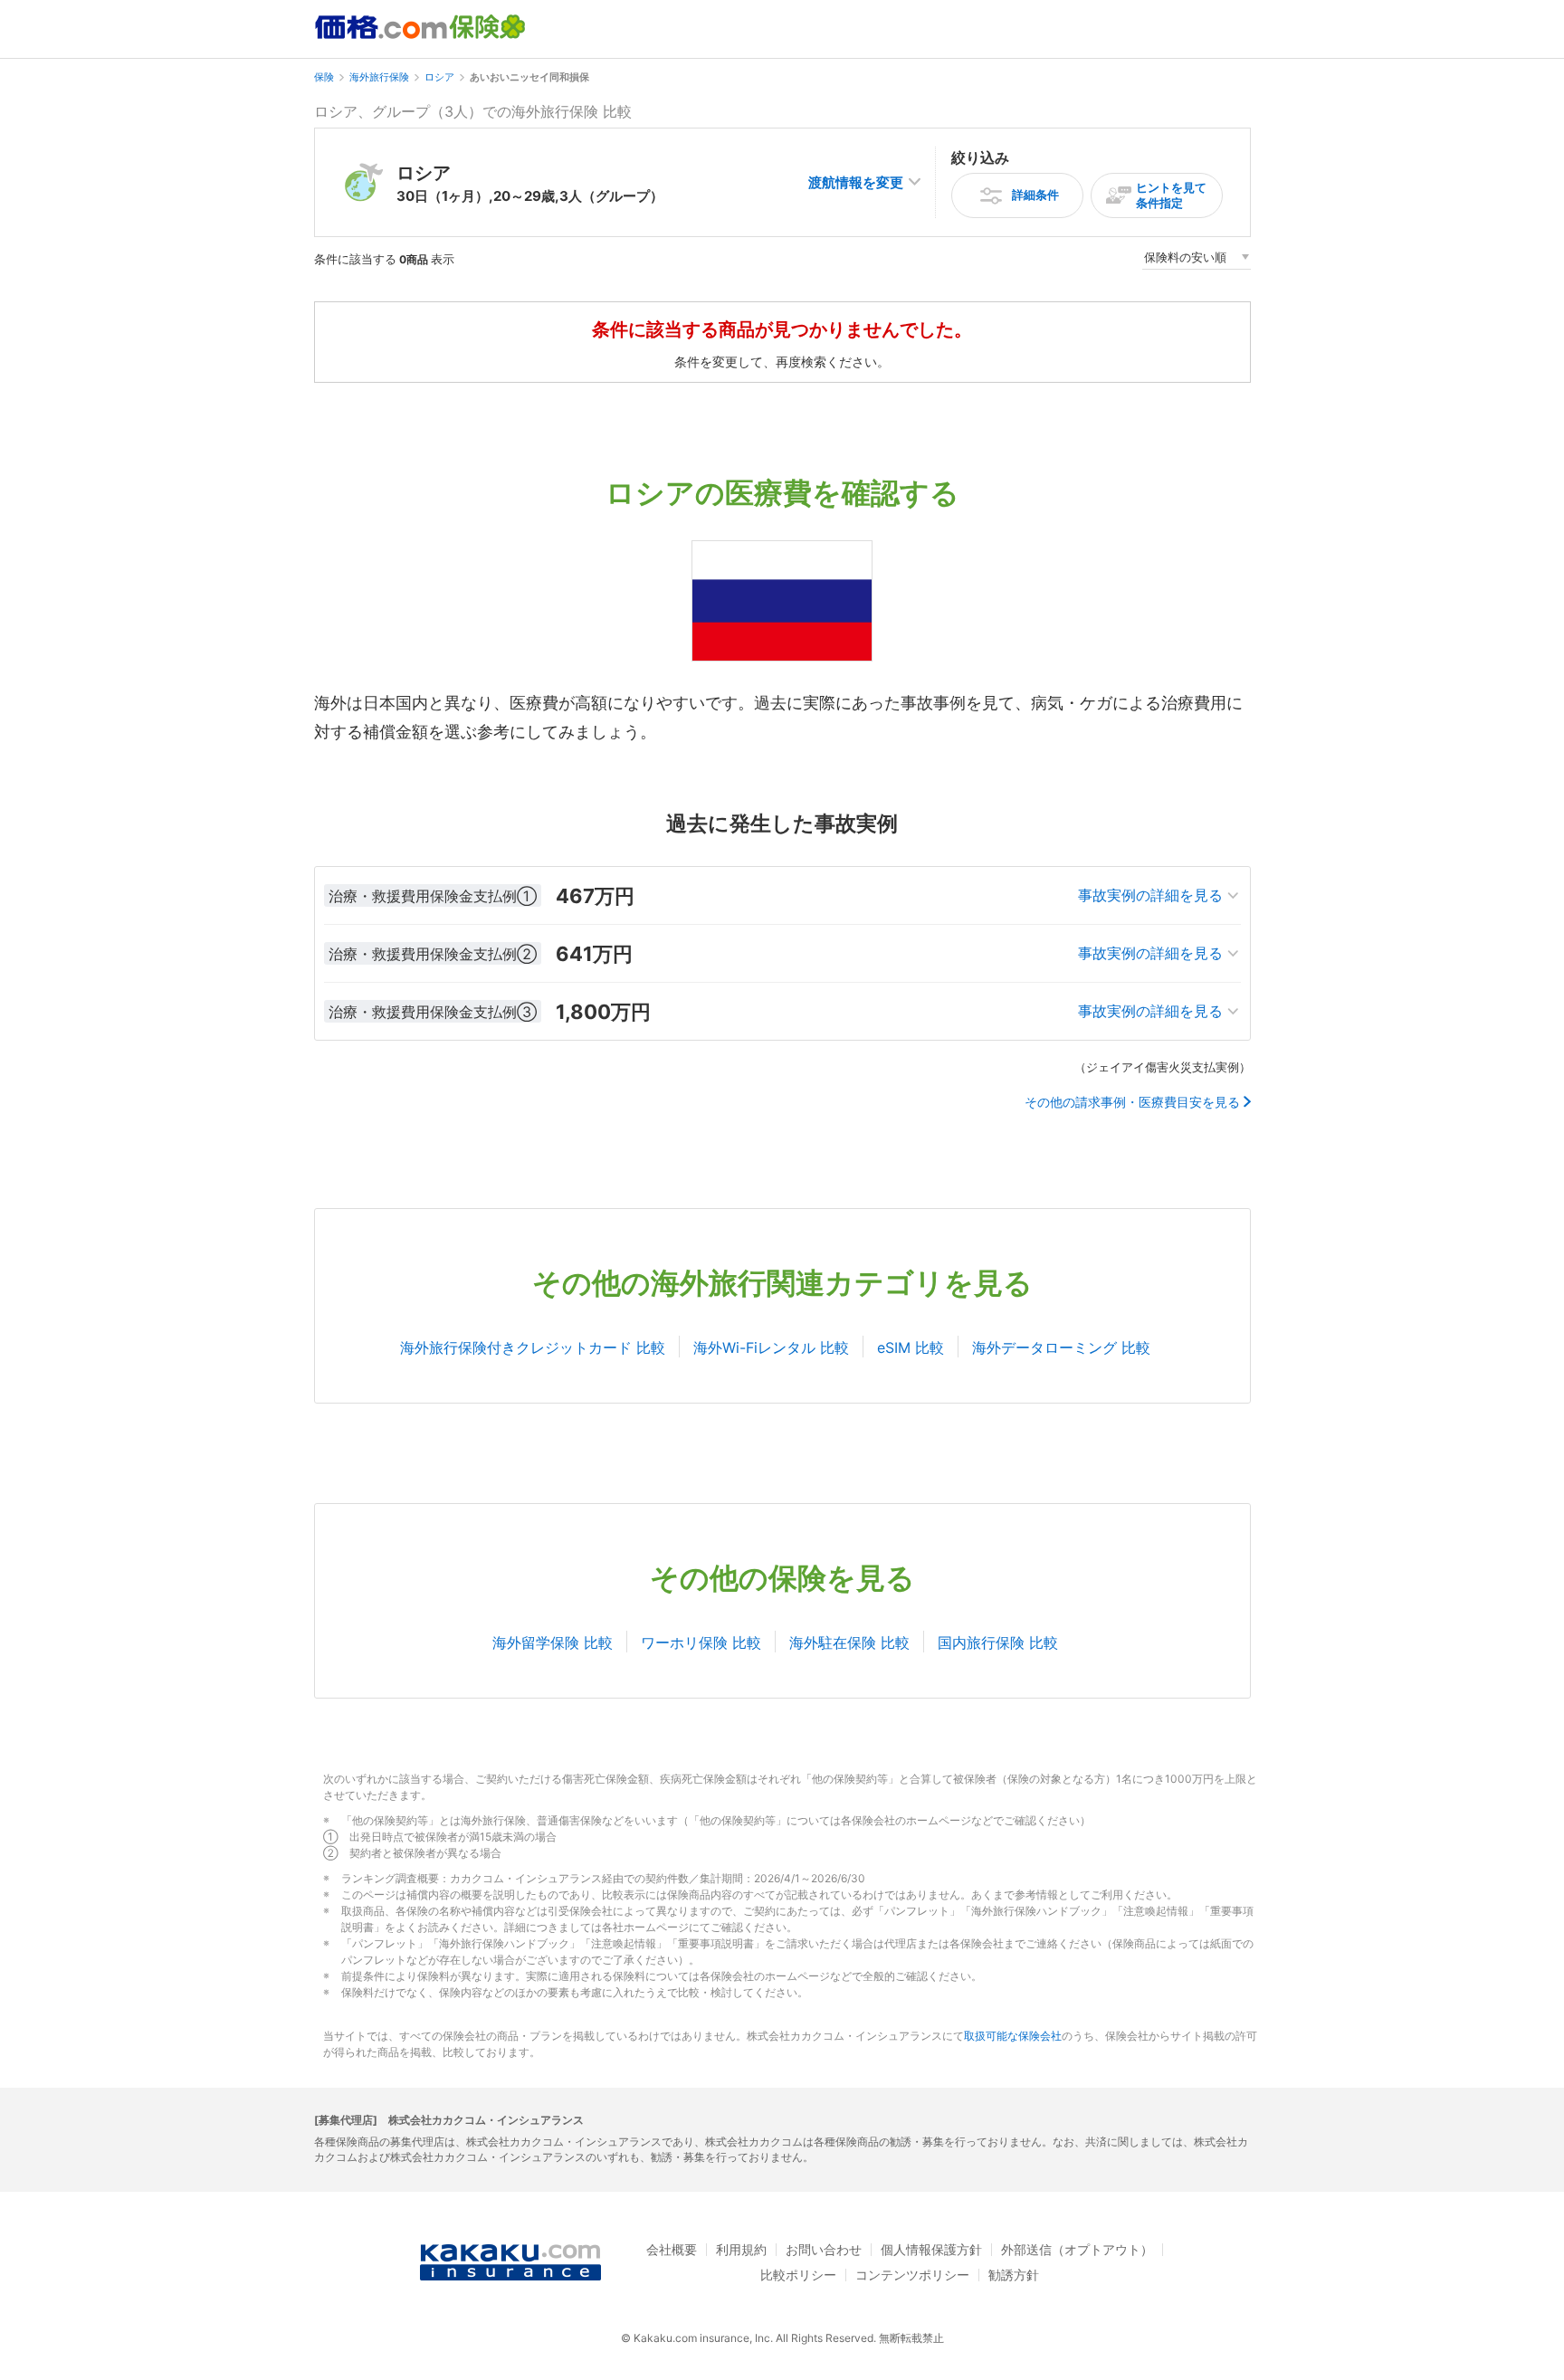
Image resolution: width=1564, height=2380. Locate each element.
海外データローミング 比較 (1061, 1347)
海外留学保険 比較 (553, 1642)
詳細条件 (1035, 195)
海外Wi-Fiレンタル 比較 (771, 1347)
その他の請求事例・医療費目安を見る (1132, 1102)
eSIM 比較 (911, 1347)
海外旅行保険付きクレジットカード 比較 (533, 1347)
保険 (324, 77)
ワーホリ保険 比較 (701, 1642)
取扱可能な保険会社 (1013, 2036)
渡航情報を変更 (856, 182)
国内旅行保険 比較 (998, 1642)
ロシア (439, 77)
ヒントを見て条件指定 (1171, 195)
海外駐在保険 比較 (849, 1642)
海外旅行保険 (379, 77)
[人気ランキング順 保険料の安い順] (1197, 260)
